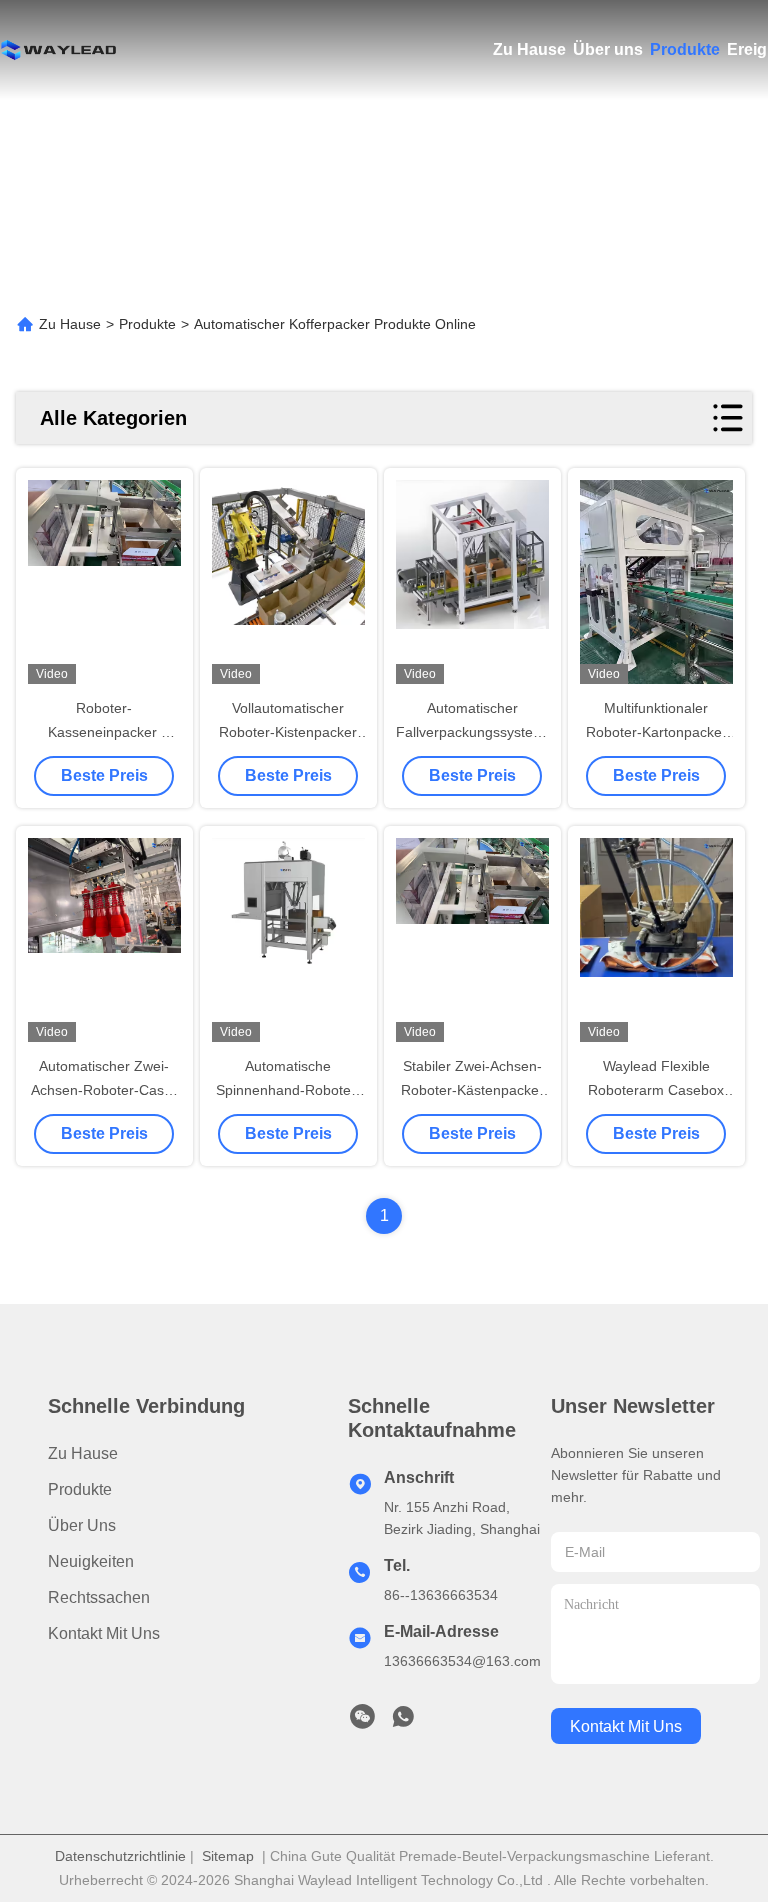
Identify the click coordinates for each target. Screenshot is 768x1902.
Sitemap (228, 1856)
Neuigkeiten (91, 1561)
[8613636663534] (403, 1722)
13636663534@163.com (462, 1661)
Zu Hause (529, 49)
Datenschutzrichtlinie (120, 1856)
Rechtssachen (99, 1597)
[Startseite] (60, 50)
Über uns (608, 49)
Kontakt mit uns (104, 1633)
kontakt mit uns (626, 1726)
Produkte (685, 49)
